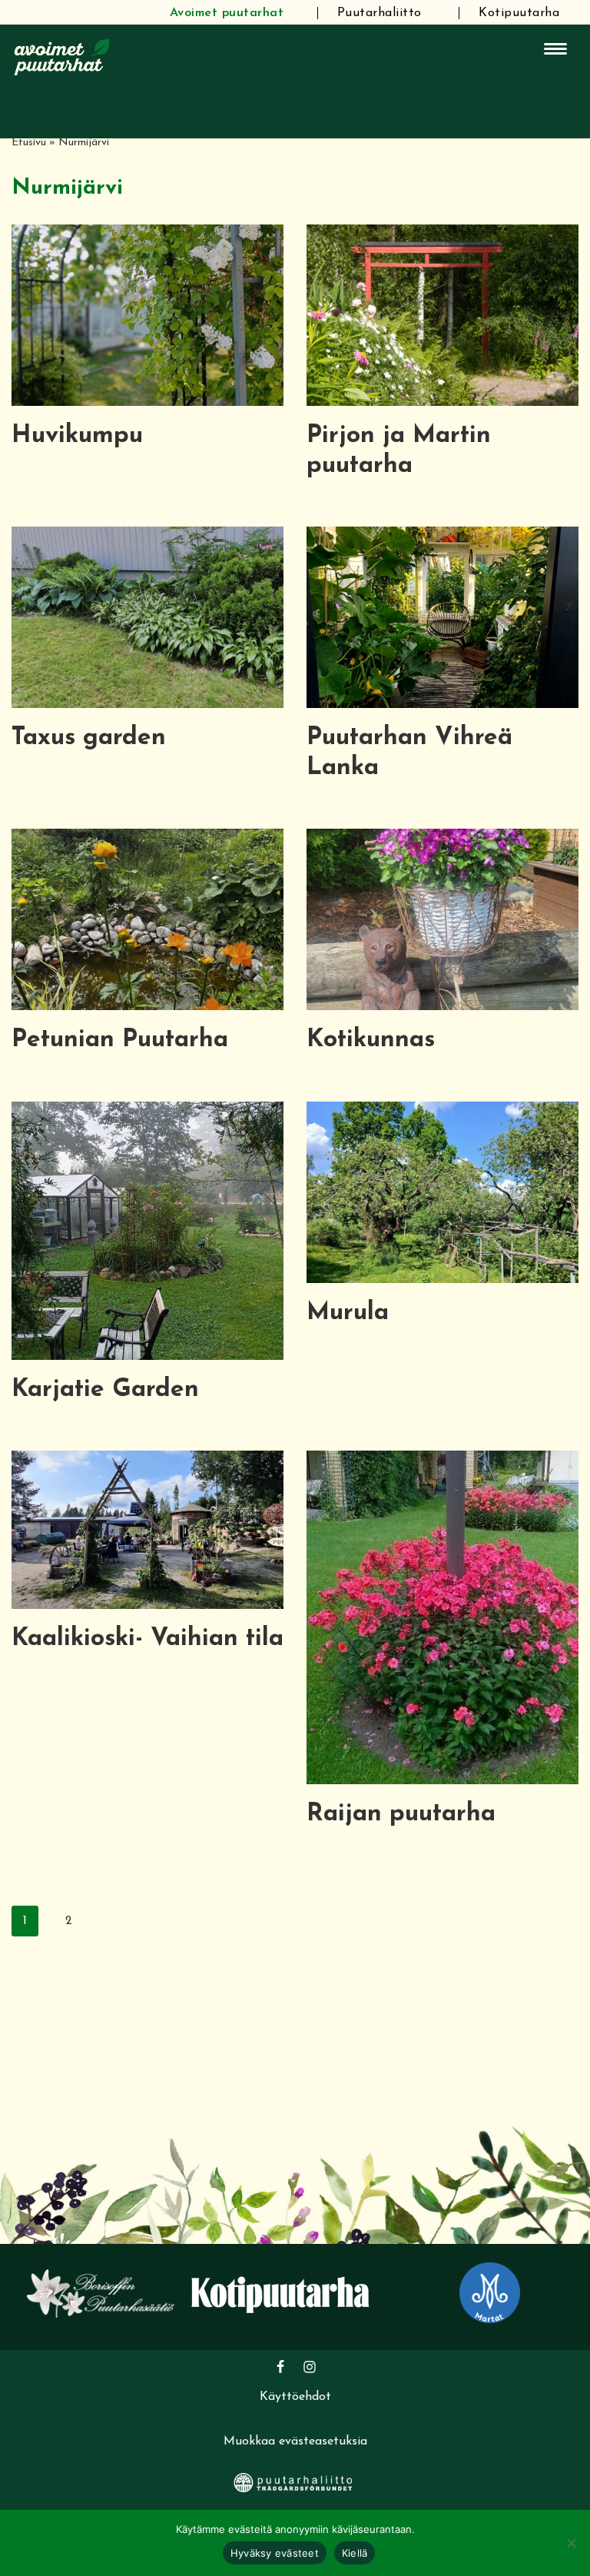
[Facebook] (280, 2367)
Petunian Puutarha (120, 1040)
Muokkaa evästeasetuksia (295, 2441)
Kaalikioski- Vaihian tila (147, 1639)
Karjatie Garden (105, 1390)
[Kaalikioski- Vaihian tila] (147, 1530)
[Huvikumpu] (147, 315)
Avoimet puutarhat (227, 13)
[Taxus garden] (147, 617)
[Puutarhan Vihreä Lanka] (442, 617)
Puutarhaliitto (380, 13)
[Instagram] (310, 2367)
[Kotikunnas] (442, 919)
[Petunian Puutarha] (147, 919)
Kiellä (355, 2553)
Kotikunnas (371, 1040)
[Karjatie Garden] (147, 1231)
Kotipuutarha (519, 13)
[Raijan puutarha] (442, 1617)
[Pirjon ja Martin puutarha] (442, 315)
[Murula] (442, 1192)
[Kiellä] (571, 2543)
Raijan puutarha (401, 1814)
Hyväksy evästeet (275, 2553)
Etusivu (29, 143)
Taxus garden (89, 738)
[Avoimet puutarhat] (62, 55)
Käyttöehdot (295, 2397)
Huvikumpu (77, 436)
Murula (348, 1313)
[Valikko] (555, 49)
